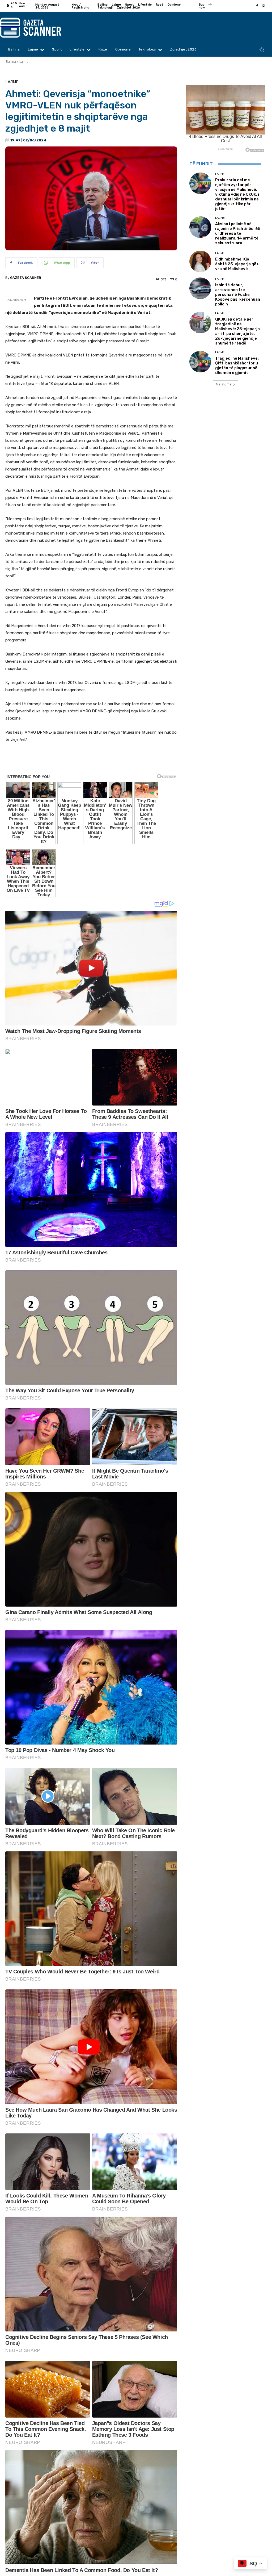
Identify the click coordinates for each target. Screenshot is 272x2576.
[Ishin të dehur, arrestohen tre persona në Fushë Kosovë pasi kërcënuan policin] (200, 288)
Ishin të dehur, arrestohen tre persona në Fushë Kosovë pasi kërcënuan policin (238, 295)
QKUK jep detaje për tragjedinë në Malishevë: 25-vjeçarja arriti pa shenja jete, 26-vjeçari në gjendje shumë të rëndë (237, 331)
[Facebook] (257, 6)
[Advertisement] (91, 762)
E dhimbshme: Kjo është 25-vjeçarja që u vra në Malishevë (237, 264)
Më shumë (224, 384)
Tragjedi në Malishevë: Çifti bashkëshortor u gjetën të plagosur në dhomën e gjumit (237, 365)
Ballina (11, 62)
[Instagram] (263, 6)
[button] (262, 50)
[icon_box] (206, 7)
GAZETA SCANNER (26, 278)
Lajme (24, 62)
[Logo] (34, 28)
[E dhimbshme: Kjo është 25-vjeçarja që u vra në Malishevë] (200, 261)
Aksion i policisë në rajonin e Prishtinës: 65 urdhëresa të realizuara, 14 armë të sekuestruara (238, 233)
